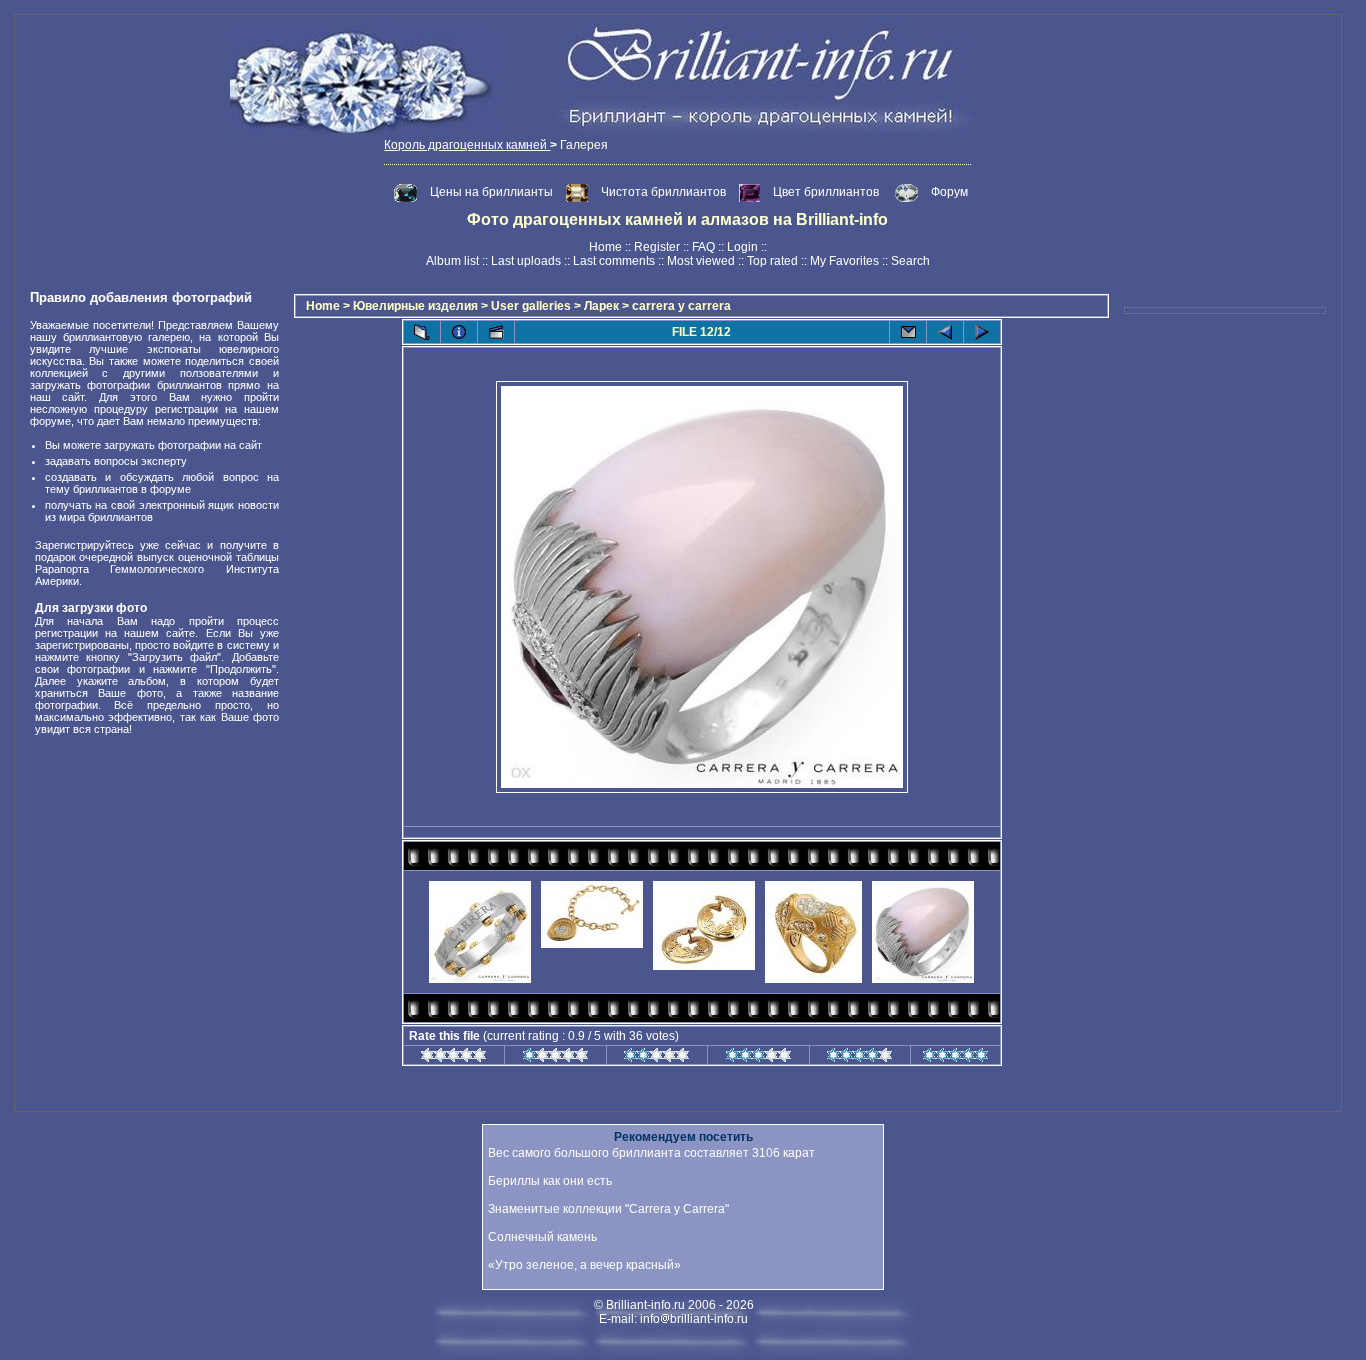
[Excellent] (859, 1058)
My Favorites (844, 261)
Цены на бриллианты (493, 192)
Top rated (772, 261)
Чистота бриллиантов (665, 192)
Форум (949, 192)
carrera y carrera (681, 306)
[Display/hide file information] (459, 332)
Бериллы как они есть (550, 1181)
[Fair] (656, 1058)
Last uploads (526, 261)
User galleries (531, 306)
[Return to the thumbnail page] (422, 332)
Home (605, 247)
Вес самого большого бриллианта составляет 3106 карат (651, 1153)
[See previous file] (945, 332)
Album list (452, 261)
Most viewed (701, 261)
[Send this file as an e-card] (908, 332)
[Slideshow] (496, 332)
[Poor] (555, 1058)
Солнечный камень (542, 1237)
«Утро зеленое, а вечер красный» (584, 1265)
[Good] (758, 1058)
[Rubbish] (453, 1058)
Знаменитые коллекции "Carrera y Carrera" (608, 1209)
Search (910, 261)
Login (742, 247)
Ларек (601, 306)
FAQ (703, 247)
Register (657, 247)
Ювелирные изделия (415, 306)
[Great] (955, 1058)
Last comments (614, 261)
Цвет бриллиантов (826, 192)
